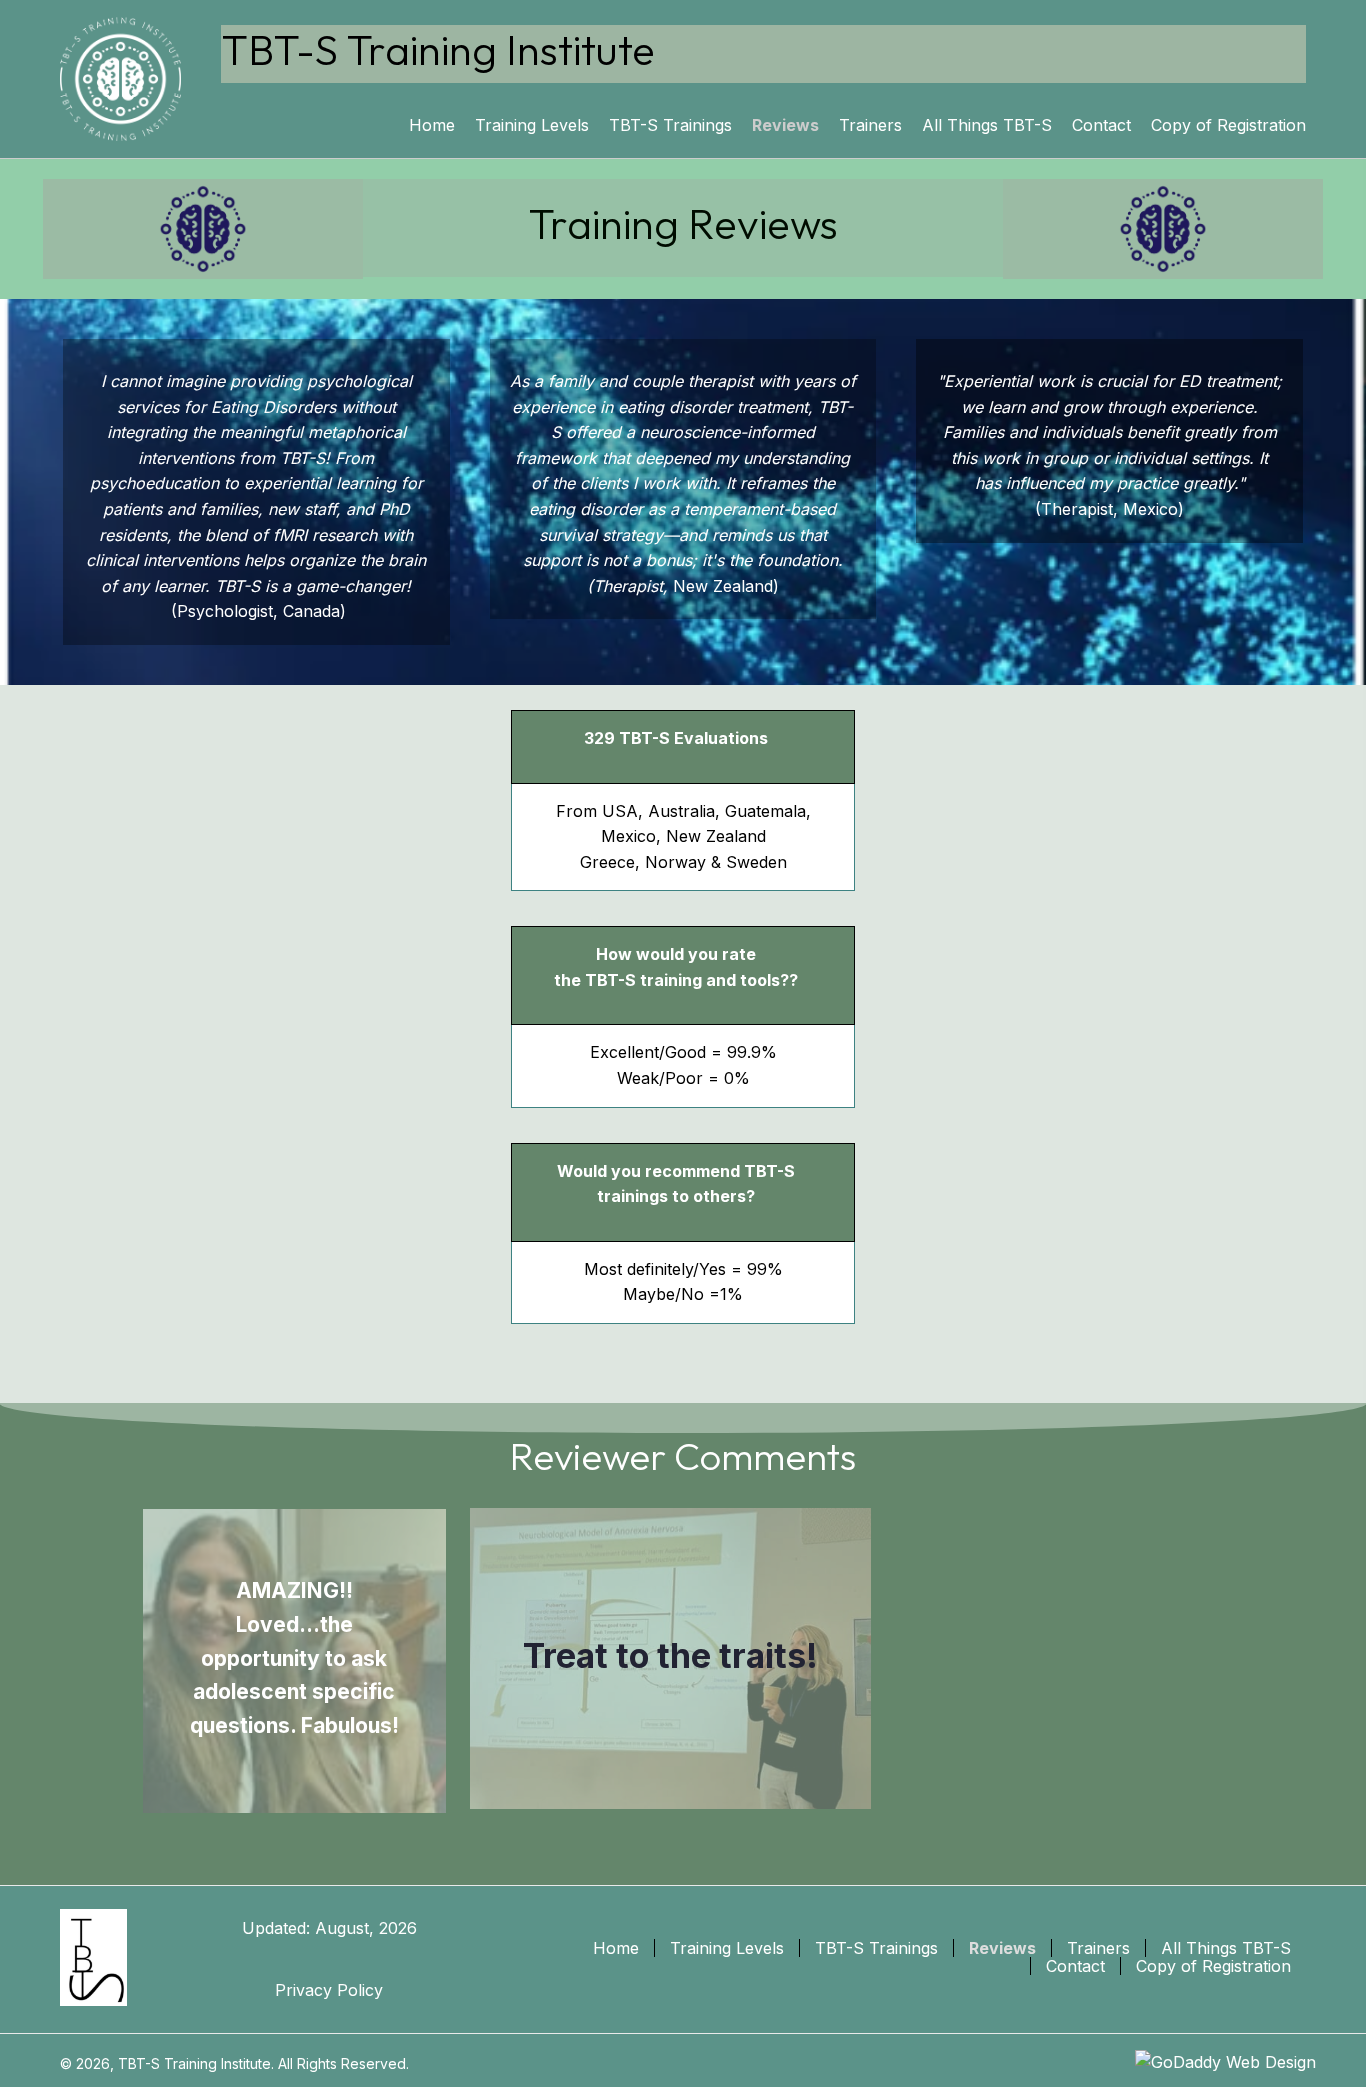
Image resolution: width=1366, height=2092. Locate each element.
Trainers (1098, 1948)
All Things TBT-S (1226, 1948)
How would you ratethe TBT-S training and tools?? (676, 967)
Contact (1075, 1966)
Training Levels (727, 1948)
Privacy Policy (329, 1990)
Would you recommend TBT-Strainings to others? (676, 1184)
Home (616, 1948)
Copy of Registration (1213, 1966)
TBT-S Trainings (876, 1948)
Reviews (1002, 1948)
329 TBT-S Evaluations (676, 738)
